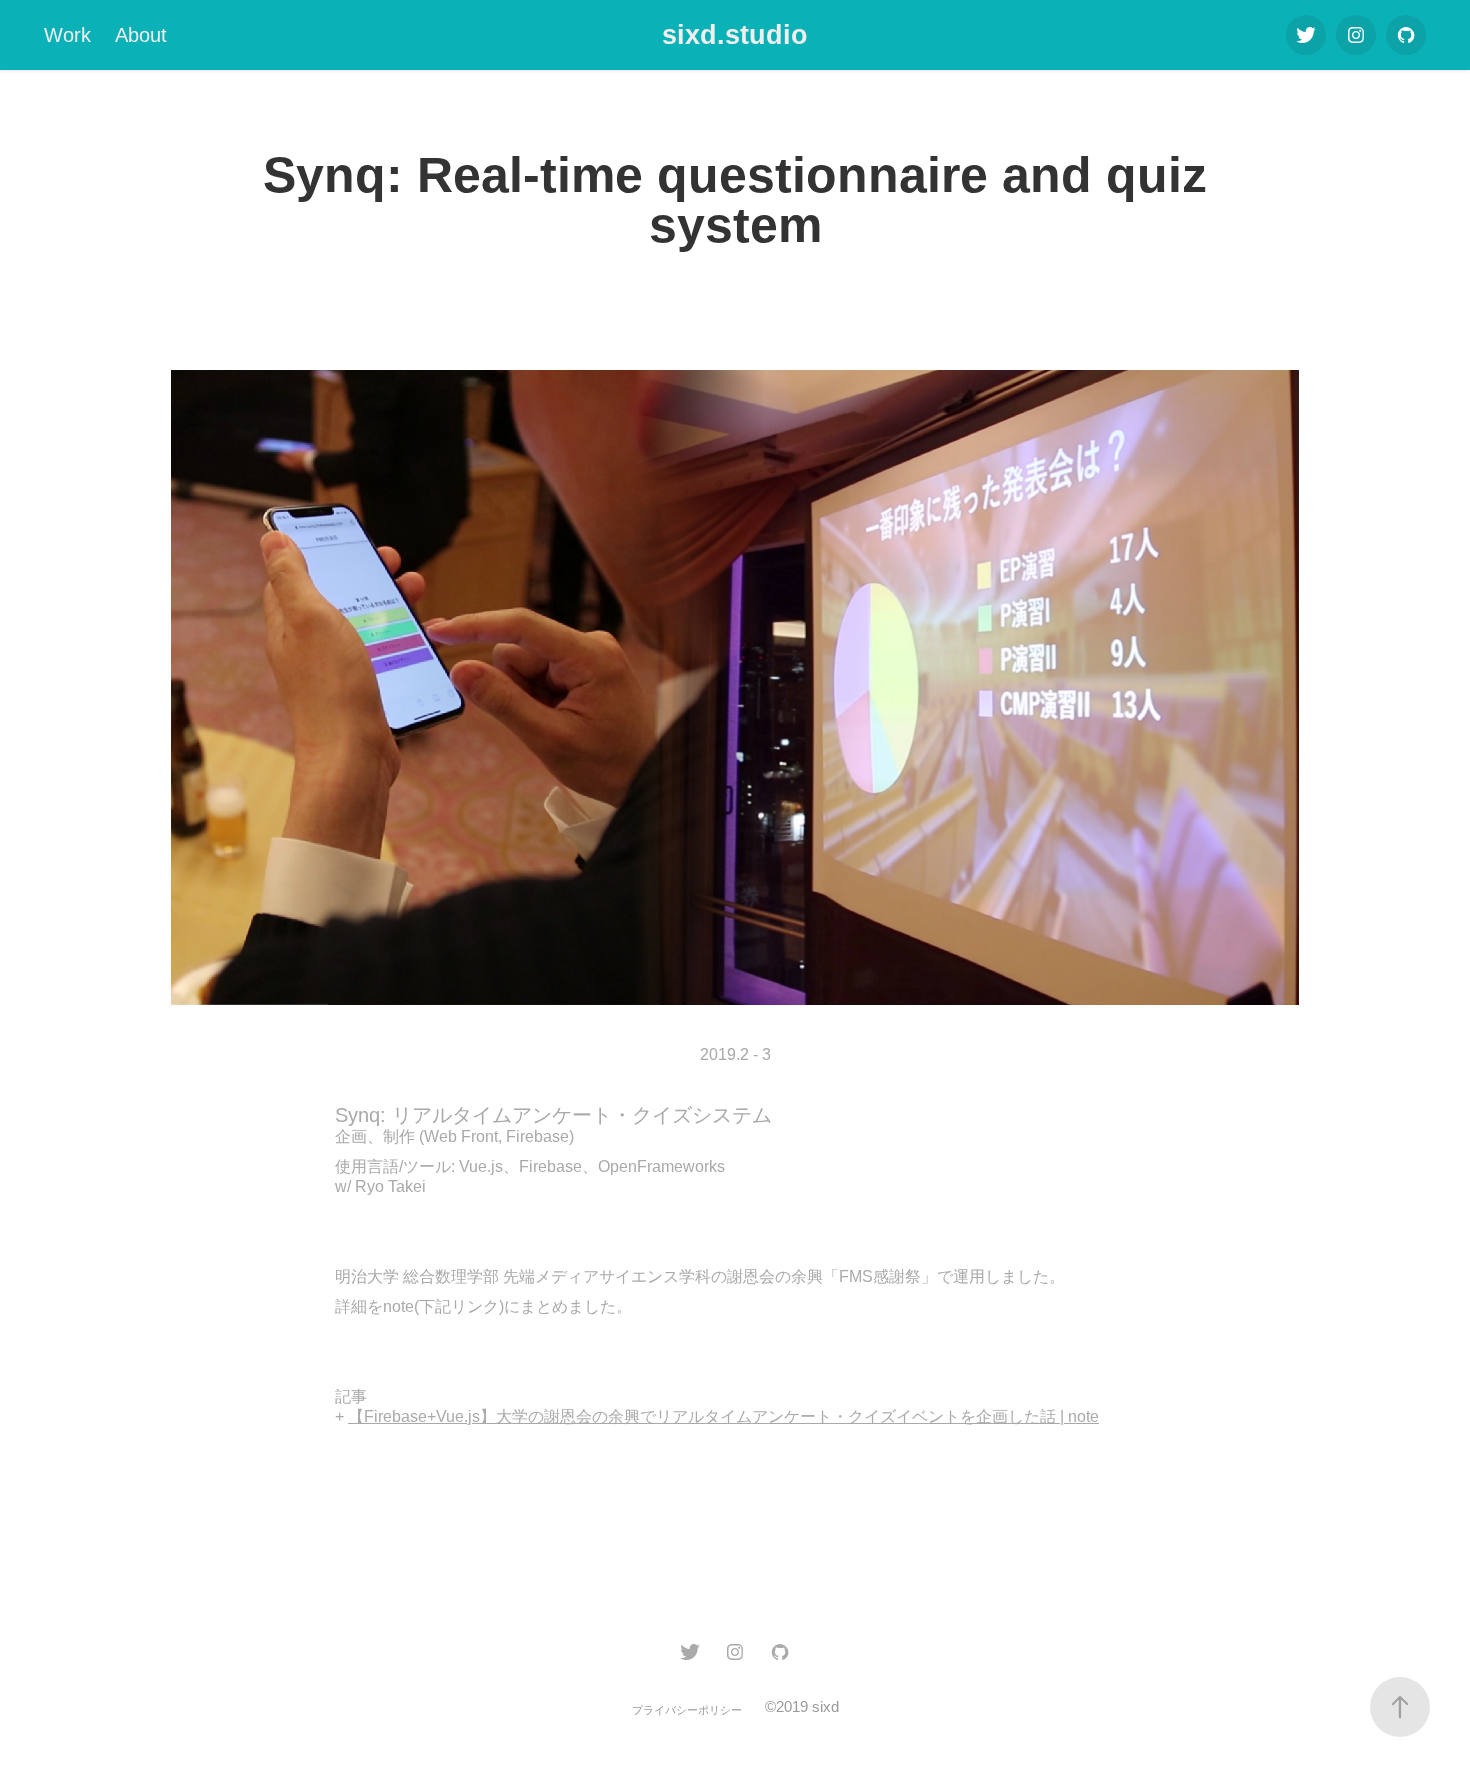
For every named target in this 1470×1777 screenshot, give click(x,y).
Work (67, 35)
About (141, 35)
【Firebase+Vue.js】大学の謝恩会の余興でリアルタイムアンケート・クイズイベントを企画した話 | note (723, 1416)
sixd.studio (735, 35)
